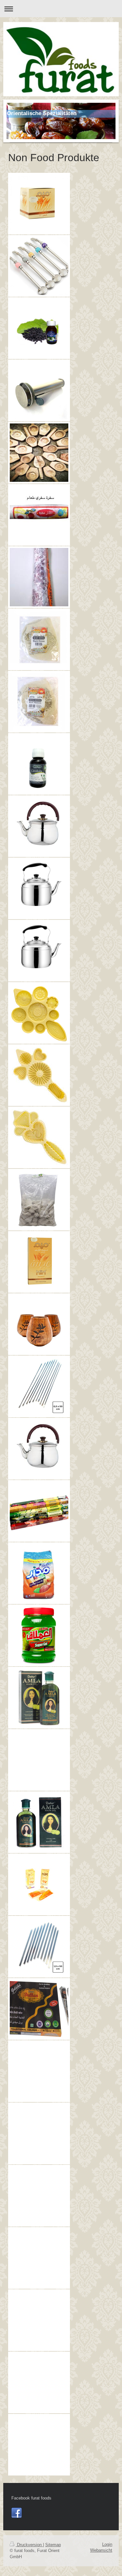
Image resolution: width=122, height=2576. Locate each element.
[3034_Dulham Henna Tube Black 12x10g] (39, 2009)
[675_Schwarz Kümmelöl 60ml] (39, 764)
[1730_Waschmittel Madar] (39, 1573)
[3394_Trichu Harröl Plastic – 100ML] (39, 2353)
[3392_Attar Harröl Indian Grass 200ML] (39, 2229)
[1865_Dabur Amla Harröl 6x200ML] (39, 1698)
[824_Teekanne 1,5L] (39, 888)
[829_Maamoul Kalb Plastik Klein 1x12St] (39, 1137)
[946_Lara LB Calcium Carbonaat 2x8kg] (39, 1200)
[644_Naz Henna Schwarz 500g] (39, 639)
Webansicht (101, 2550)
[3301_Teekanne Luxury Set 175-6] (39, 2166)
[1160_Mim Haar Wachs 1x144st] (39, 1262)
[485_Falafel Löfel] (39, 390)
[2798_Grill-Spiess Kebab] (39, 1947)
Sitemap (53, 2545)
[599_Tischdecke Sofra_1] (39, 515)
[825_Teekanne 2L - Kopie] (39, 951)
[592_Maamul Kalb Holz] (39, 453)
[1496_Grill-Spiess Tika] (39, 1386)
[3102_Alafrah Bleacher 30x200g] (39, 2104)
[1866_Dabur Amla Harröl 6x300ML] (39, 1731)
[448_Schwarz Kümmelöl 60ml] (39, 328)
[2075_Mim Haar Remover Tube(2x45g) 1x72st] (39, 1884)
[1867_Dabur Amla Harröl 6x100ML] (39, 1822)
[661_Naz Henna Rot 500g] (39, 702)
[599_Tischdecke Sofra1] (39, 577)
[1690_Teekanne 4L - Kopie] (39, 1449)
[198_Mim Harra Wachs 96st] (39, 204)
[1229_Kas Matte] (39, 1324)
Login (107, 2544)
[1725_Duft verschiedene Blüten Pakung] (39, 1511)
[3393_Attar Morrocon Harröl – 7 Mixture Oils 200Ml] (39, 2291)
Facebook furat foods (31, 2498)
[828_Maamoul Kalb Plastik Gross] (39, 1013)
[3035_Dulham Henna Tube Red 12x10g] (39, 2042)
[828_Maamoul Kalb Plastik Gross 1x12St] (39, 1075)
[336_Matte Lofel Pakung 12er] (39, 266)
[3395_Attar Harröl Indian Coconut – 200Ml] (39, 2416)
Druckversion (29, 2545)
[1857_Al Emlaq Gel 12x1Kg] (39, 1635)
